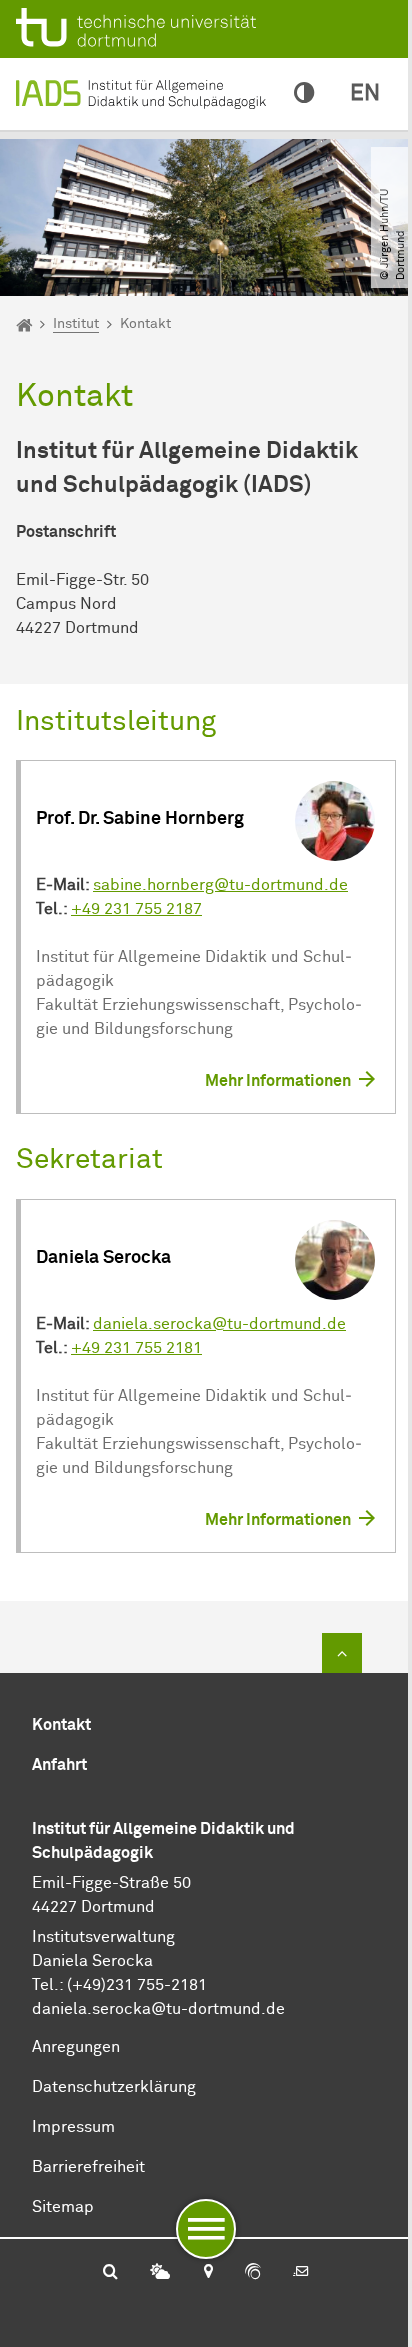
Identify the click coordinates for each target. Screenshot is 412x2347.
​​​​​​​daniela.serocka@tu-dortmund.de (158, 2009)
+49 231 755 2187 (136, 909)
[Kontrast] (304, 94)
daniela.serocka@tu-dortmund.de (219, 1324)
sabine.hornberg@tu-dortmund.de (220, 885)
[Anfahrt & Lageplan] (207, 2273)
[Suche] (110, 2273)
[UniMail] (301, 2273)
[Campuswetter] (160, 2273)
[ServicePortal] (253, 2273)
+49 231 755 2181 (136, 1348)
